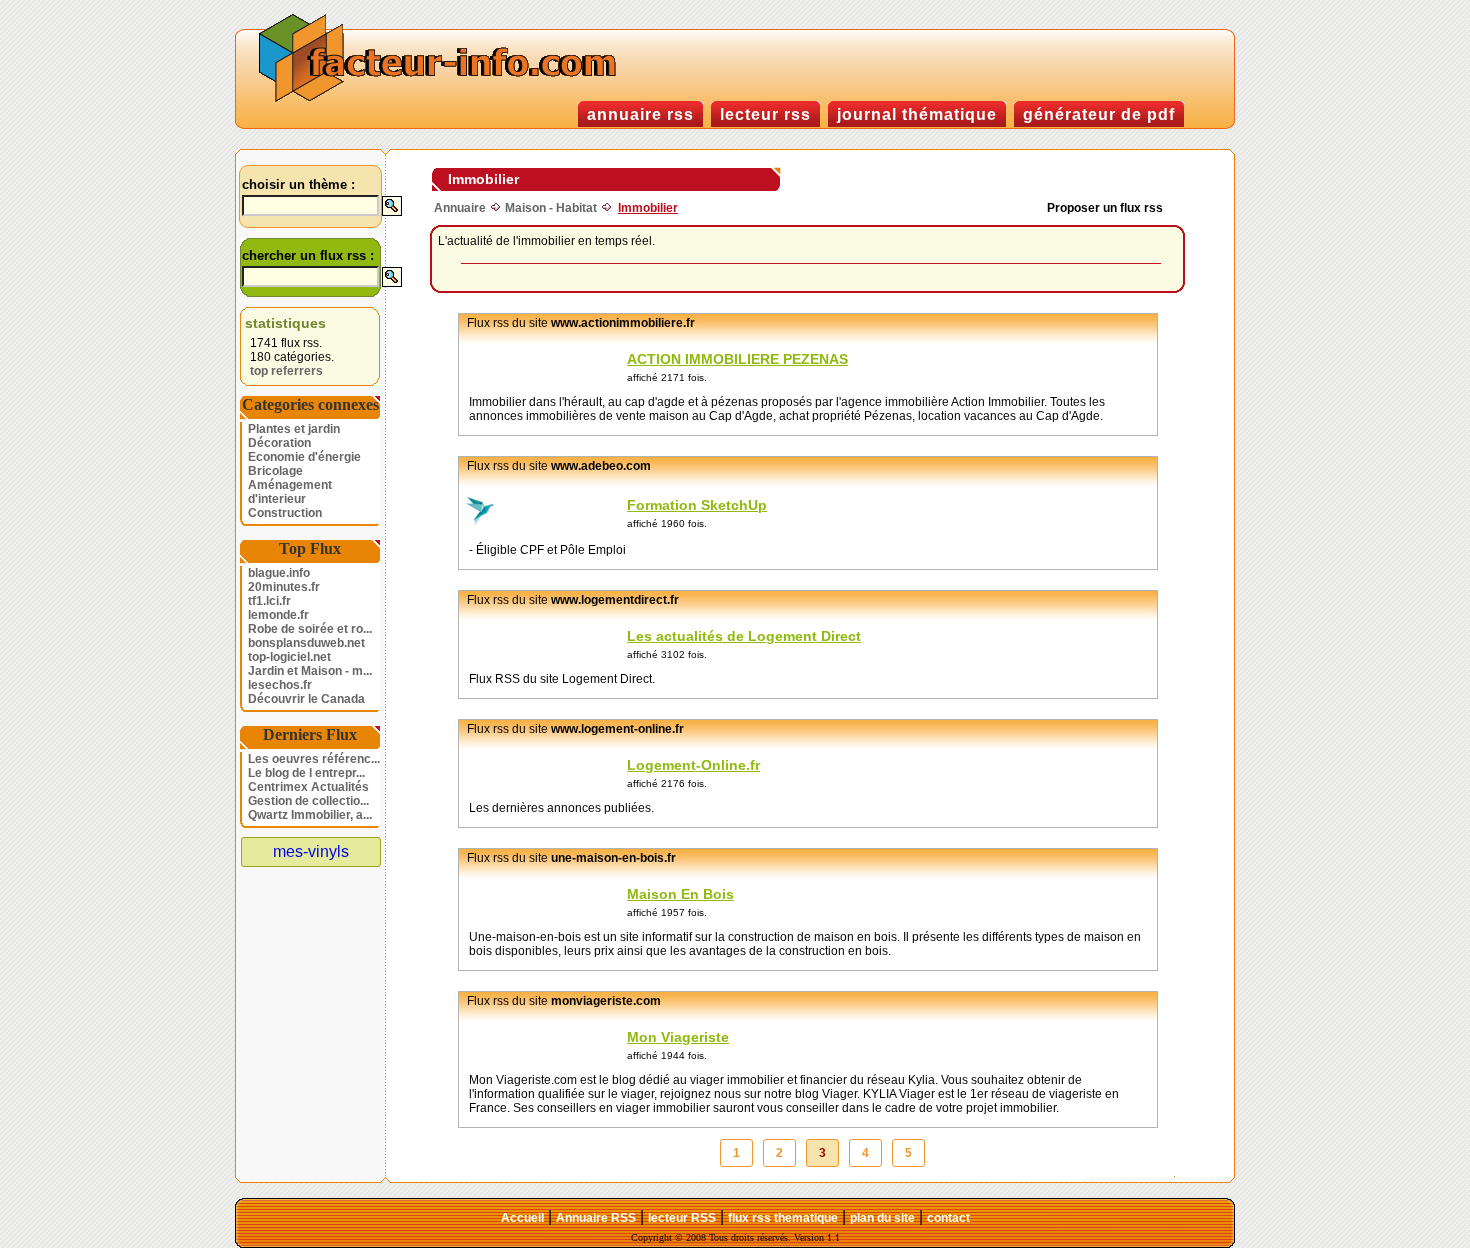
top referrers (286, 371)
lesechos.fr (280, 685)
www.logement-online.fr (617, 729)
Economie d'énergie (304, 457)
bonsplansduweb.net (306, 643)
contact (948, 1218)
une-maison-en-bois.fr (613, 858)
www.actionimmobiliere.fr (623, 323)
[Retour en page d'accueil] (442, 99)
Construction (285, 513)
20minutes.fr (284, 587)
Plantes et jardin (294, 429)
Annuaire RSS (596, 1218)
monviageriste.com (606, 1001)
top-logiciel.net (289, 657)
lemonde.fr (278, 615)
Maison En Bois (680, 894)
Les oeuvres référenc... (314, 759)
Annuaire (460, 208)
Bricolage (275, 471)
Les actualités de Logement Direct (744, 636)
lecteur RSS (682, 1218)
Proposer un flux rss (1105, 208)
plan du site (882, 1218)
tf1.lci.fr (269, 601)
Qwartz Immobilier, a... (310, 815)
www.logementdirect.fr (615, 600)
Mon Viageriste (678, 1037)
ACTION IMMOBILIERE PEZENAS (737, 359)
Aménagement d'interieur (290, 492)
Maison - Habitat (551, 208)
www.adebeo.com (601, 466)
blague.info (279, 573)
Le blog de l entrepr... (306, 773)
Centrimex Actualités (308, 787)
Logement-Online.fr (693, 765)
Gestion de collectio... (308, 801)
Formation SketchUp (697, 505)
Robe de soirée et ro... (310, 629)
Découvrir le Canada (306, 699)
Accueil (522, 1218)
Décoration (279, 443)
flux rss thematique (783, 1218)
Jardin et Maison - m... (310, 671)
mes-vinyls (311, 851)
